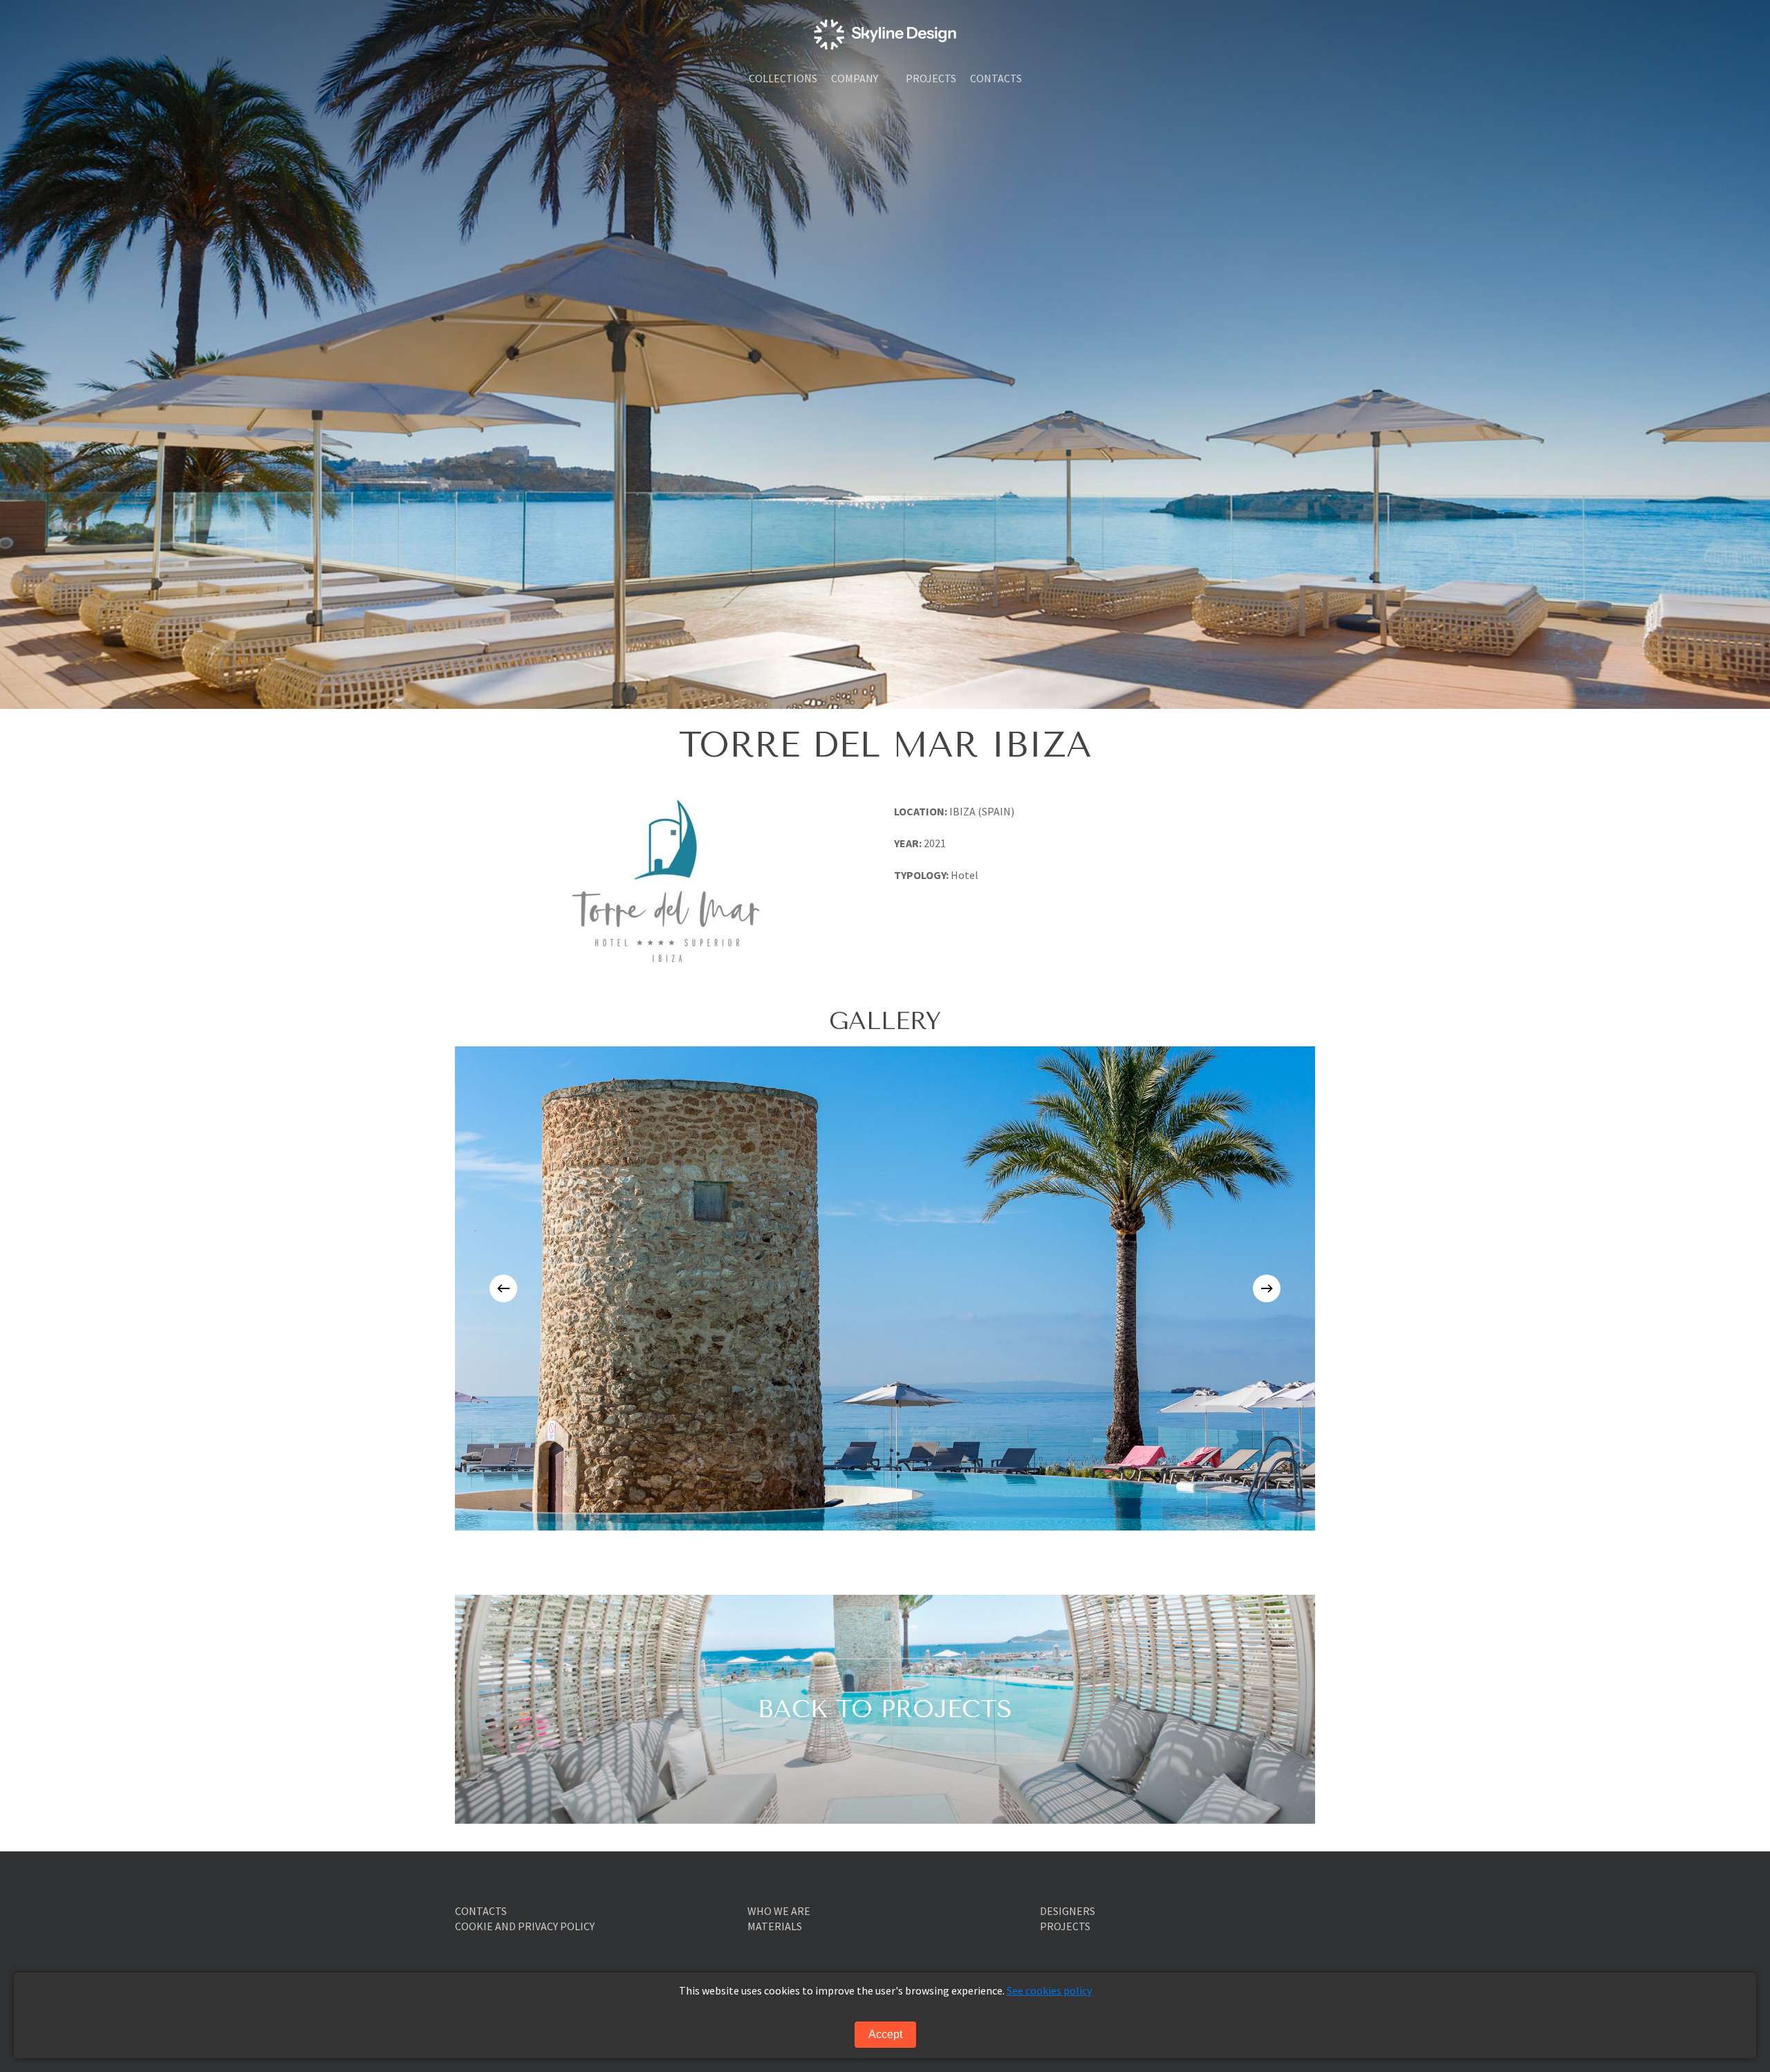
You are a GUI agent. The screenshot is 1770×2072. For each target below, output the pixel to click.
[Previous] (503, 1288)
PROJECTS (1065, 1926)
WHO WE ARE (779, 1911)
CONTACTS (481, 1911)
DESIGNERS (1068, 1911)
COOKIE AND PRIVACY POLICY (525, 1926)
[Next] (1267, 1288)
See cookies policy (1049, 1990)
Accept (885, 2034)
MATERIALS (775, 1926)
